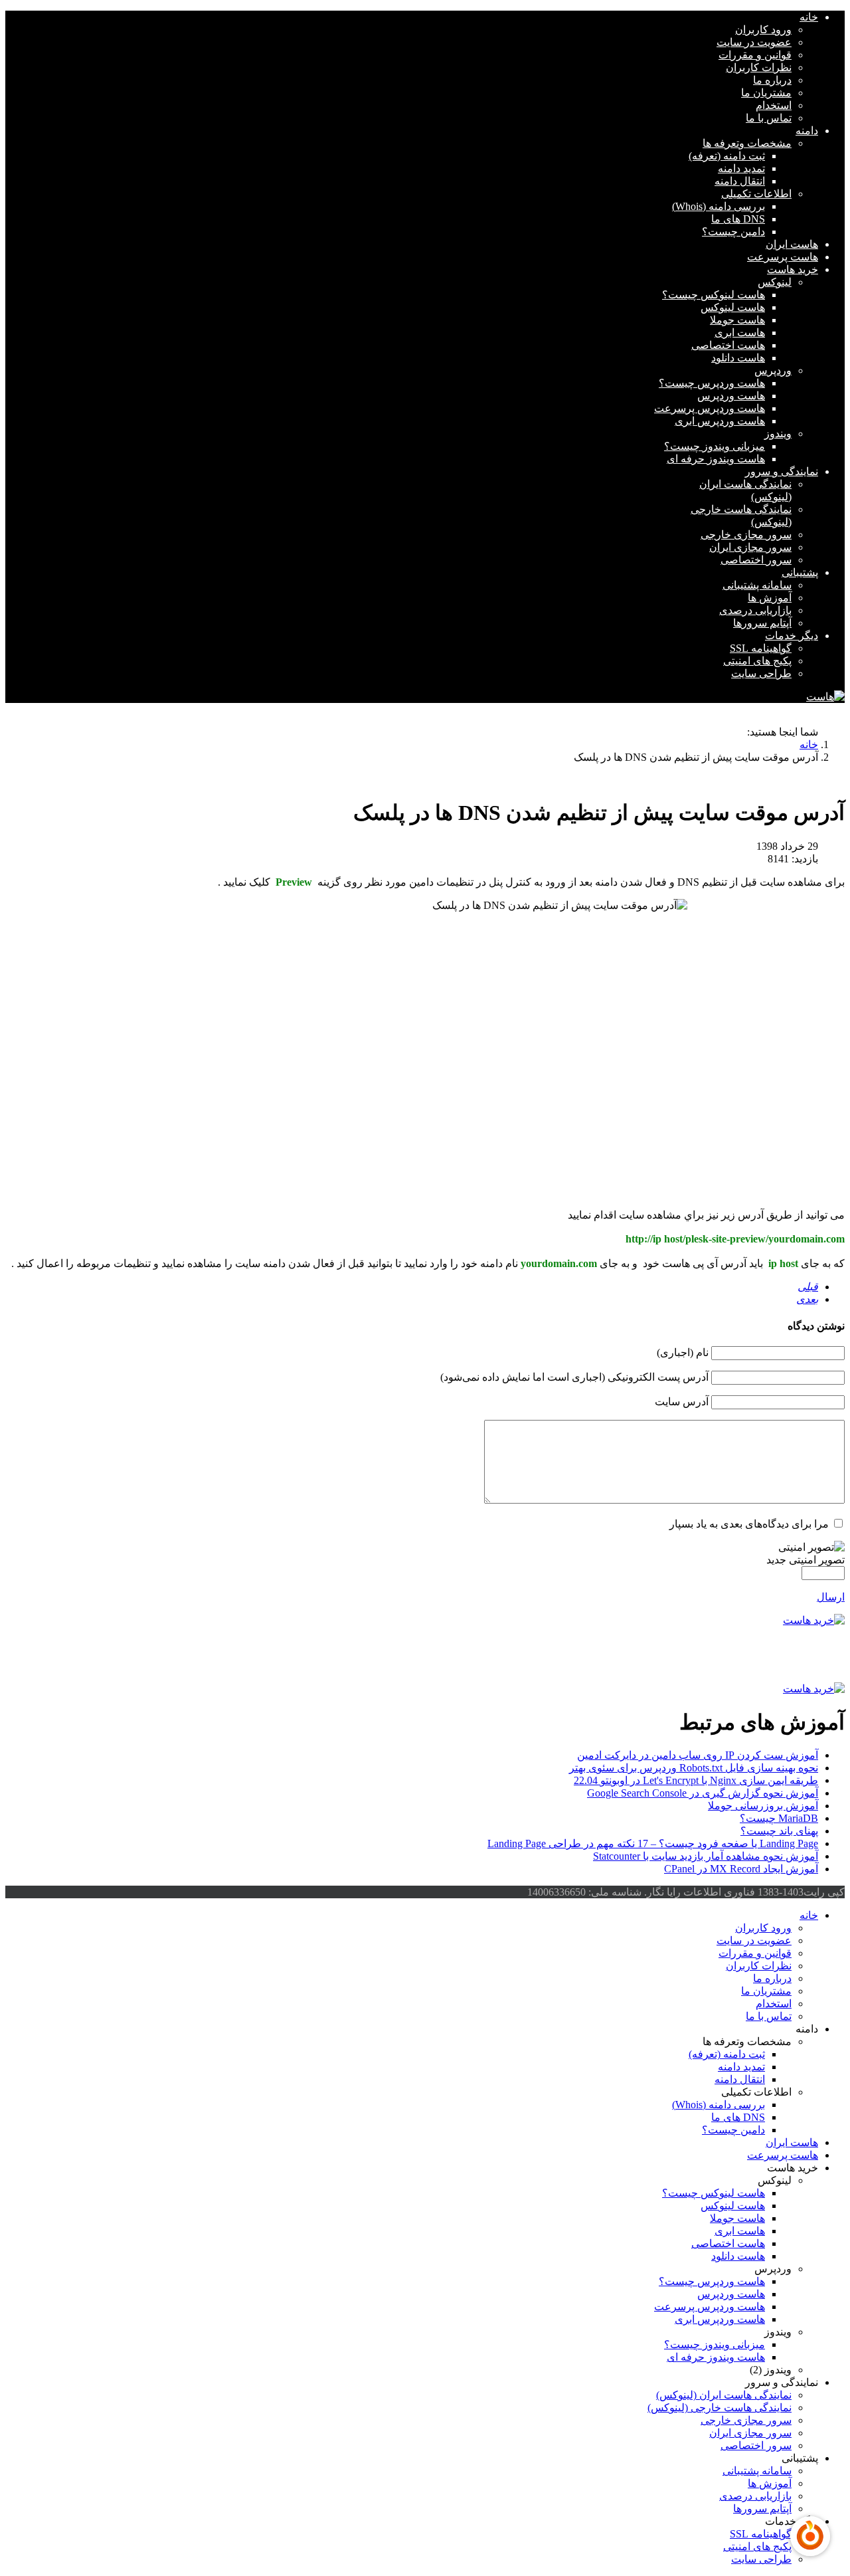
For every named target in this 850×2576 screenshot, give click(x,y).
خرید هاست (793, 269)
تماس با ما (769, 118)
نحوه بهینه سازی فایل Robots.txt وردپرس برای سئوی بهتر (694, 1768)
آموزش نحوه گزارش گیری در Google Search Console (703, 1793)
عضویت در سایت (754, 42)
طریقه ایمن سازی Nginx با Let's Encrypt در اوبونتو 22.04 (696, 1780)
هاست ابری (740, 333)
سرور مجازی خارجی (746, 535)
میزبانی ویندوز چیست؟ (715, 446)
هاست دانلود (738, 358)
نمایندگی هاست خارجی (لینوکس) (720, 2408)
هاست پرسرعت (783, 257)
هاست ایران (792, 244)
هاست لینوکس (733, 307)
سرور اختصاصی (756, 560)
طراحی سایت (761, 673)
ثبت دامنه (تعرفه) (727, 156)
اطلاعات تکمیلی (756, 194)
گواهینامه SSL (761, 648)
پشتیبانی (800, 572)
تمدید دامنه (741, 168)
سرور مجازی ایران (750, 547)
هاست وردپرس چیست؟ (712, 383)
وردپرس (773, 370)
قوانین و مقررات (755, 55)
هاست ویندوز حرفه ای (716, 459)
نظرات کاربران (759, 67)
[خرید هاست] (425, 1620)
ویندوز (778, 434)
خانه (809, 17)
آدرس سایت (682, 1402)
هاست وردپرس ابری (720, 421)
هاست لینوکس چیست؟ (714, 295)
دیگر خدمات (792, 636)
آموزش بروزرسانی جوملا (763, 1806)
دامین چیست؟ (733, 232)
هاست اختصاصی (728, 345)
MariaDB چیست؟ (779, 1818)
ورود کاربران (763, 30)
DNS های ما (738, 219)
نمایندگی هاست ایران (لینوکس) (724, 2395)
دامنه (807, 131)
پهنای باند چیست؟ (779, 1831)
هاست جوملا (737, 320)
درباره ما (772, 80)
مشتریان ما (766, 93)
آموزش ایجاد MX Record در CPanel (741, 1869)
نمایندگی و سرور (782, 471)
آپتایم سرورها (762, 623)
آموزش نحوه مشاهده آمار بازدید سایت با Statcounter (706, 1856)
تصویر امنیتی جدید (806, 1560)
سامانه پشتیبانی (757, 585)
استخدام (774, 105)
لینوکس (775, 282)
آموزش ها (770, 598)
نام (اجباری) (683, 1352)
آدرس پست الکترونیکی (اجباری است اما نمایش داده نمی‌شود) (574, 1377)
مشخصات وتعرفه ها (747, 143)
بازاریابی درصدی (755, 610)
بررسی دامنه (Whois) (719, 206)
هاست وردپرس (731, 396)
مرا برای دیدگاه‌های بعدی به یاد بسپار (749, 1524)
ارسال (831, 1597)
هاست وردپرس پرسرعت (710, 408)
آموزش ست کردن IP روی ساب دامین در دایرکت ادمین (698, 1755)
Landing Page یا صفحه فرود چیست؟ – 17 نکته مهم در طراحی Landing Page (653, 1843)
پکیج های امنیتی (757, 661)
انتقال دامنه (740, 181)
